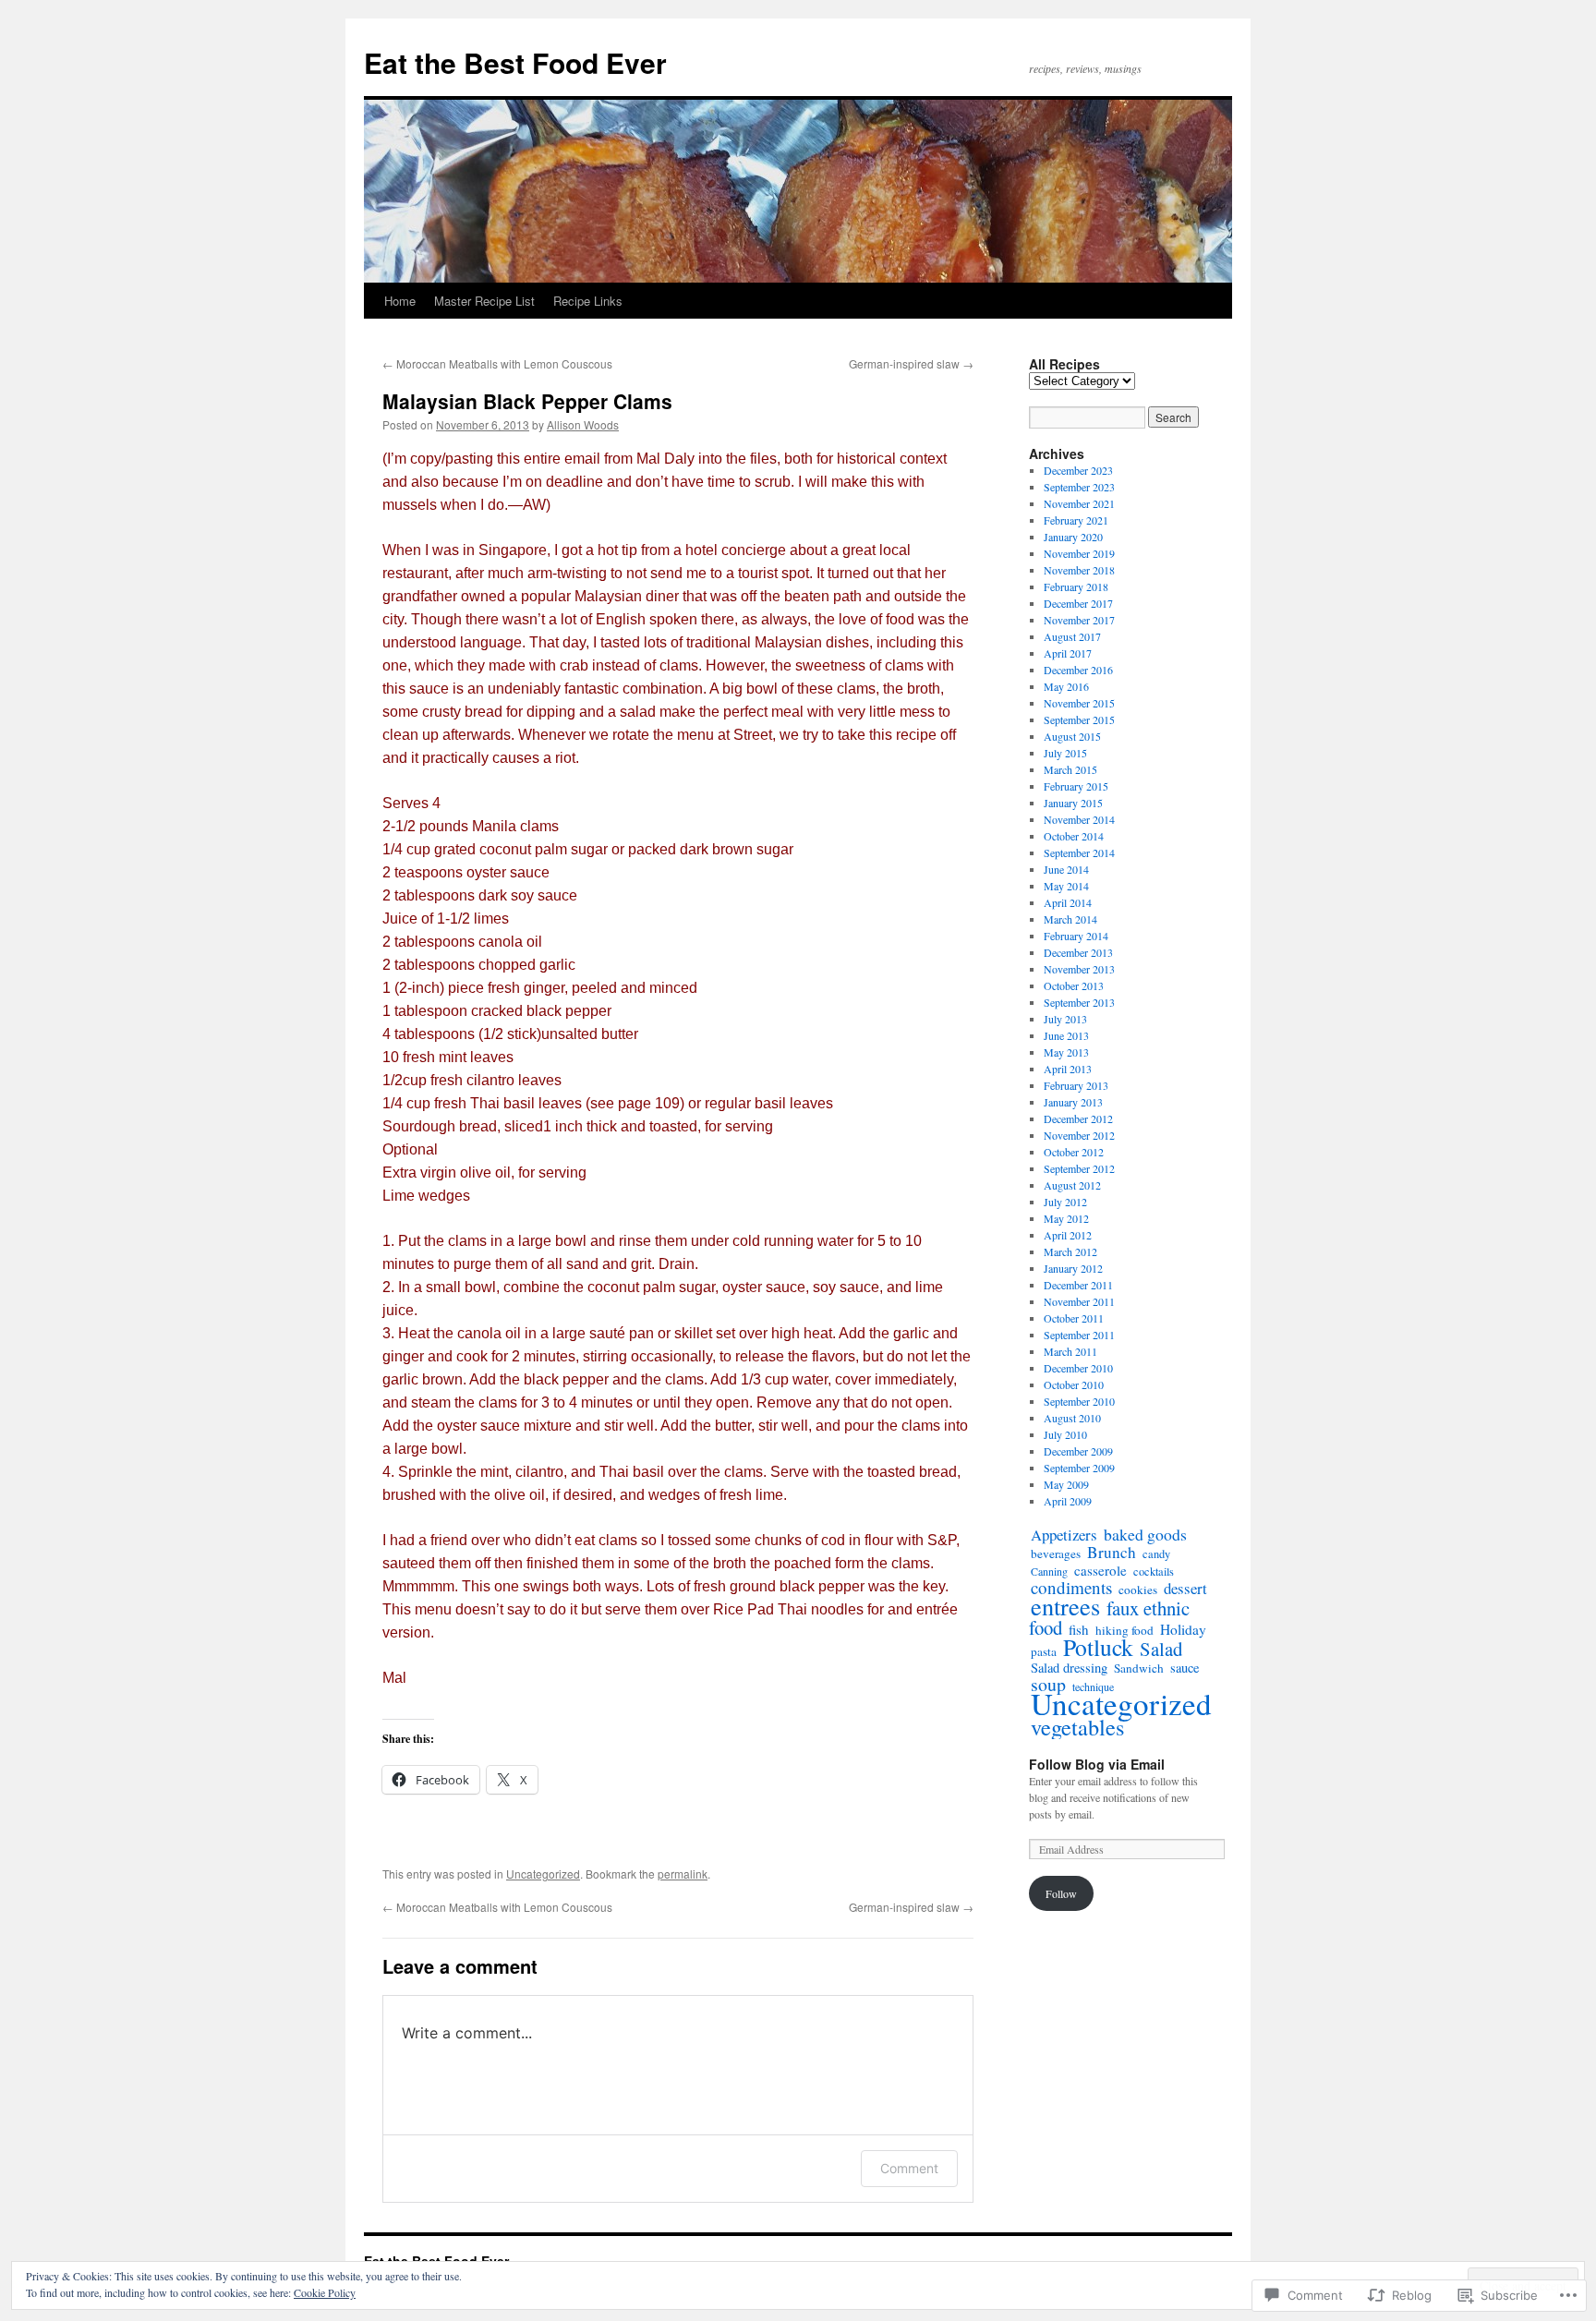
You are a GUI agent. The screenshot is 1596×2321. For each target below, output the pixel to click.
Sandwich (1139, 1668)
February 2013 (1076, 1085)
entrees (1065, 1606)
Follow (1061, 1893)
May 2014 (1066, 886)
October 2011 (1074, 1318)
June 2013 (1066, 1035)
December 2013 (1078, 952)
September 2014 (1079, 852)
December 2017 (1078, 603)
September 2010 (1079, 1401)
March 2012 (1070, 1251)
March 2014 (1070, 919)
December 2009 (1078, 1451)
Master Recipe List (484, 301)
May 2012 (1066, 1218)
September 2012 (1079, 1168)
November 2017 (1079, 620)
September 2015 (1079, 719)
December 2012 (1078, 1118)
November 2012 (1079, 1135)
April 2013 (1068, 1069)
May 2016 (1066, 686)
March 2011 (1070, 1351)
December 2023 (1078, 470)
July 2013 (1065, 1019)
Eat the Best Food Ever (515, 62)
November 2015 (1079, 703)
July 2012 (1065, 1202)
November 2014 (1079, 819)
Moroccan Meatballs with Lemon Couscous (497, 363)
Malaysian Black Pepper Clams (527, 401)
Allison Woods (583, 424)
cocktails (1154, 1571)
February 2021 (1076, 520)
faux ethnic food (1109, 1618)
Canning (1049, 1571)
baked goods (1145, 1534)
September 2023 (1079, 487)
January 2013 (1073, 1102)
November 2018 (1079, 570)
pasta (1044, 1651)
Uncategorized (543, 1874)
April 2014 (1068, 902)
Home (400, 301)
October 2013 (1074, 985)
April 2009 (1068, 1501)
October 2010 (1074, 1384)
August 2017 (1072, 636)
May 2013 (1066, 1052)
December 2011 (1078, 1285)
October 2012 (1074, 1152)
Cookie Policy (325, 2292)
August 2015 (1072, 736)
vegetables (1077, 1727)
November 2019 (1079, 553)
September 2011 (1079, 1335)
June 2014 (1066, 869)
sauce (1185, 1668)
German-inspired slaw (911, 363)
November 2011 (1079, 1301)
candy (1156, 1553)
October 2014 (1074, 836)
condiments (1071, 1587)
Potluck (1098, 1647)
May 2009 (1066, 1484)
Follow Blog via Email (1097, 1764)
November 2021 (1079, 503)
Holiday (1183, 1629)
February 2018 (1076, 586)
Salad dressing (1069, 1668)
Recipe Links (588, 301)
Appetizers (1064, 1535)
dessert (1185, 1588)
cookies (1138, 1590)
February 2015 (1076, 786)
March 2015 (1070, 769)
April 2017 (1068, 653)
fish (1079, 1629)
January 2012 (1073, 1268)
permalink (683, 1874)
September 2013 (1079, 1002)
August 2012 (1072, 1185)
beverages (1056, 1553)
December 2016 (1078, 670)
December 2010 (1078, 1368)
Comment (909, 2168)
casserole (1100, 1570)
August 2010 (1072, 1418)
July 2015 (1065, 753)
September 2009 (1079, 1468)
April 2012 (1068, 1235)
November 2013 (1079, 969)
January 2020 (1073, 537)
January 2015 (1073, 803)
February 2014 (1076, 936)
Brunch (1112, 1552)
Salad (1161, 1649)
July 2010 (1065, 1434)
